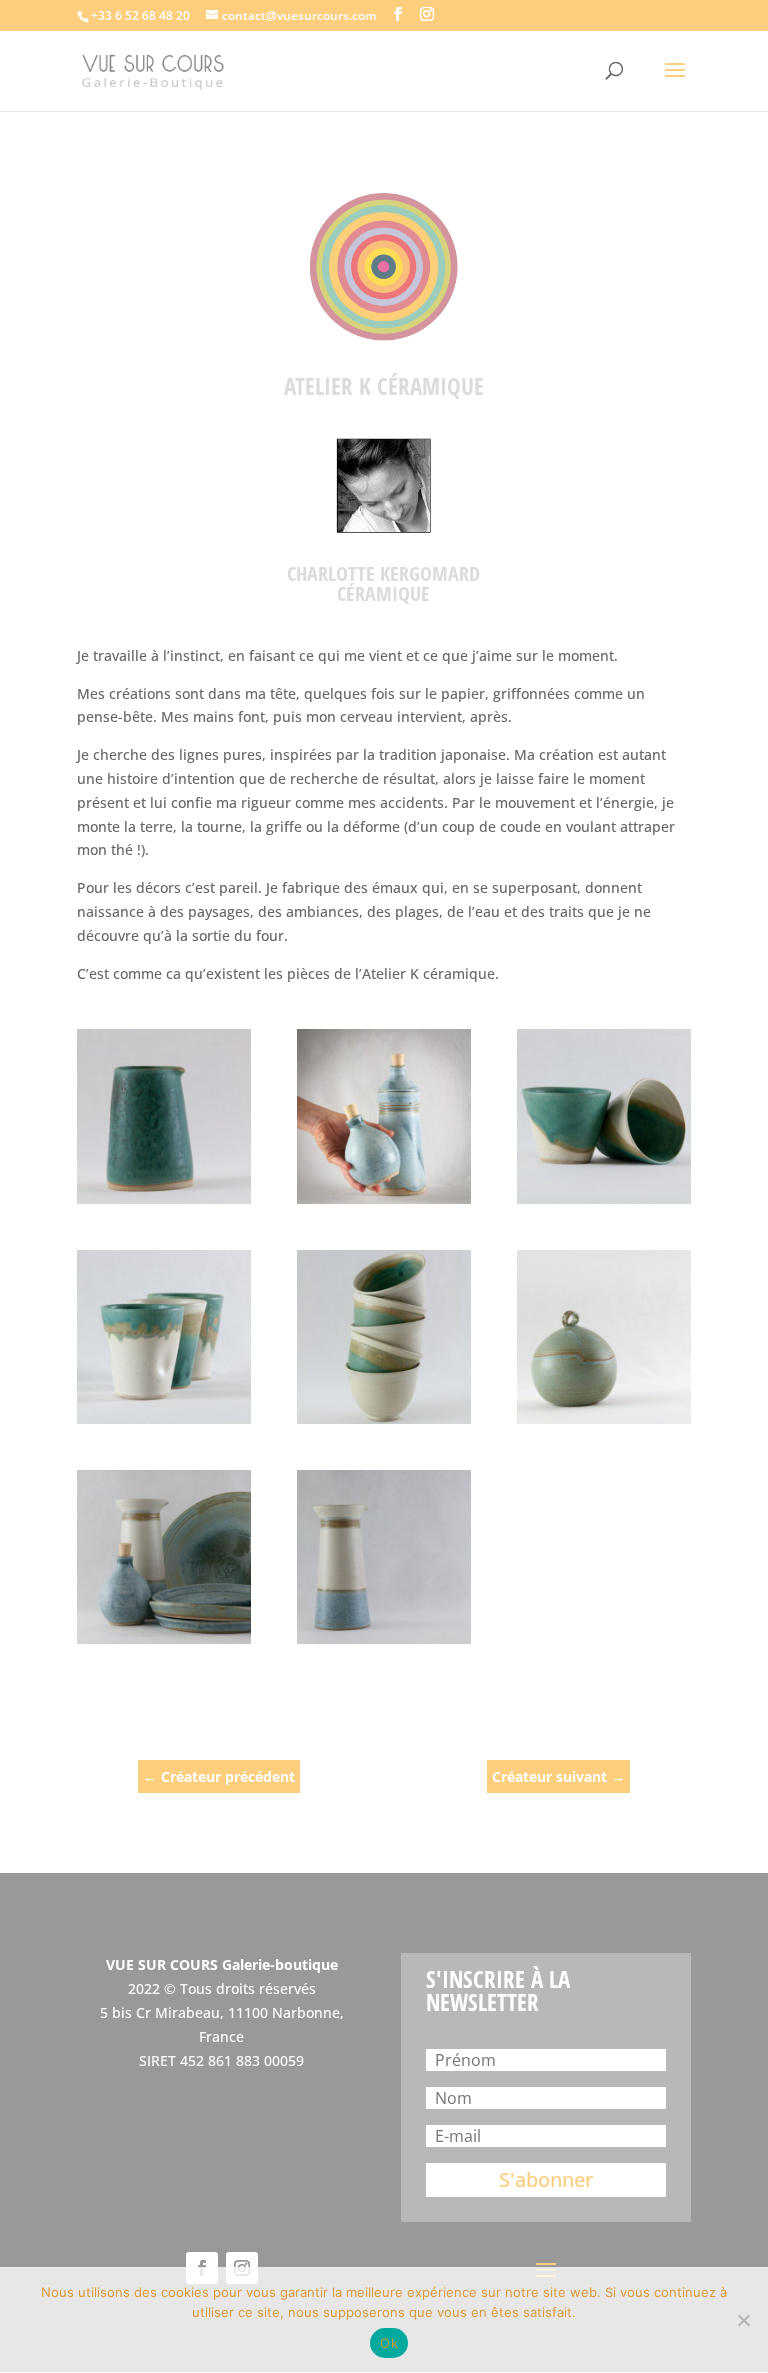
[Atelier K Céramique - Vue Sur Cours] (164, 1116)
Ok (389, 2343)
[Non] (743, 2320)
